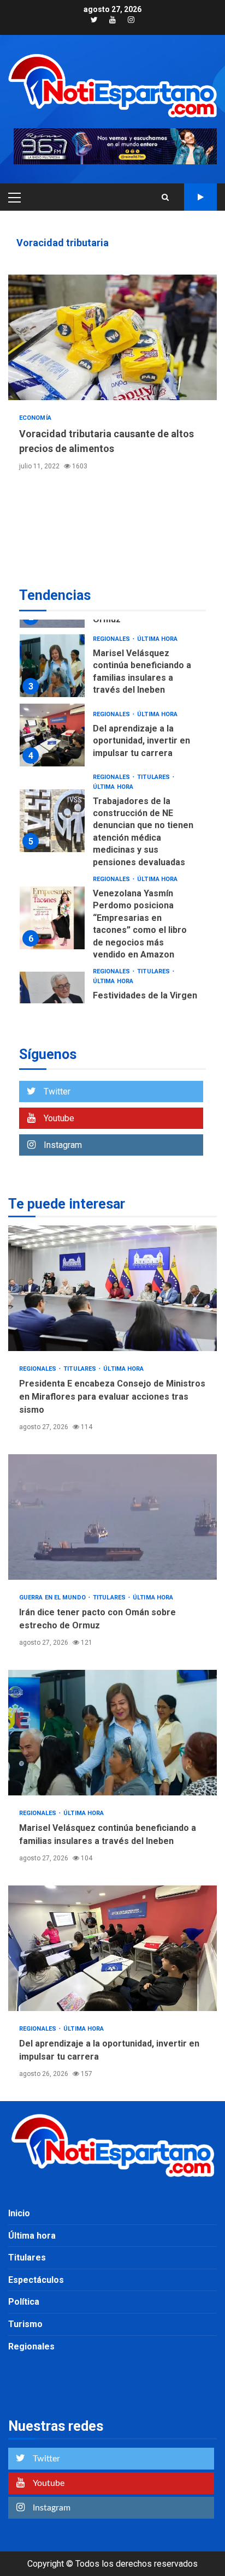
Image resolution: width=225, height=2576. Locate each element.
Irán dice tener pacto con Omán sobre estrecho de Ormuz (112, 1517)
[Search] (165, 197)
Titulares (154, 777)
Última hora (157, 639)
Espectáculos (36, 2280)
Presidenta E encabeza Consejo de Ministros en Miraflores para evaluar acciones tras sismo (112, 1288)
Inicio (19, 2213)
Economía (35, 418)
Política (24, 2302)
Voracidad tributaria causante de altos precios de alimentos (112, 337)
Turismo (25, 2324)
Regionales (112, 639)
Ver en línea (200, 197)
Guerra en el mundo (53, 1598)
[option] (112, 668)
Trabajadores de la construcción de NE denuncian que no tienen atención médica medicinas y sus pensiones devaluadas (52, 821)
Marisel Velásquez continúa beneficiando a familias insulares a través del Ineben (52, 666)
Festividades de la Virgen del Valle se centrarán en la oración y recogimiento (52, 1003)
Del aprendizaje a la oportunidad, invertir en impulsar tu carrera (52, 735)
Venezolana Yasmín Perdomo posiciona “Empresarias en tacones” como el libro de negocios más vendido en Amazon (52, 918)
